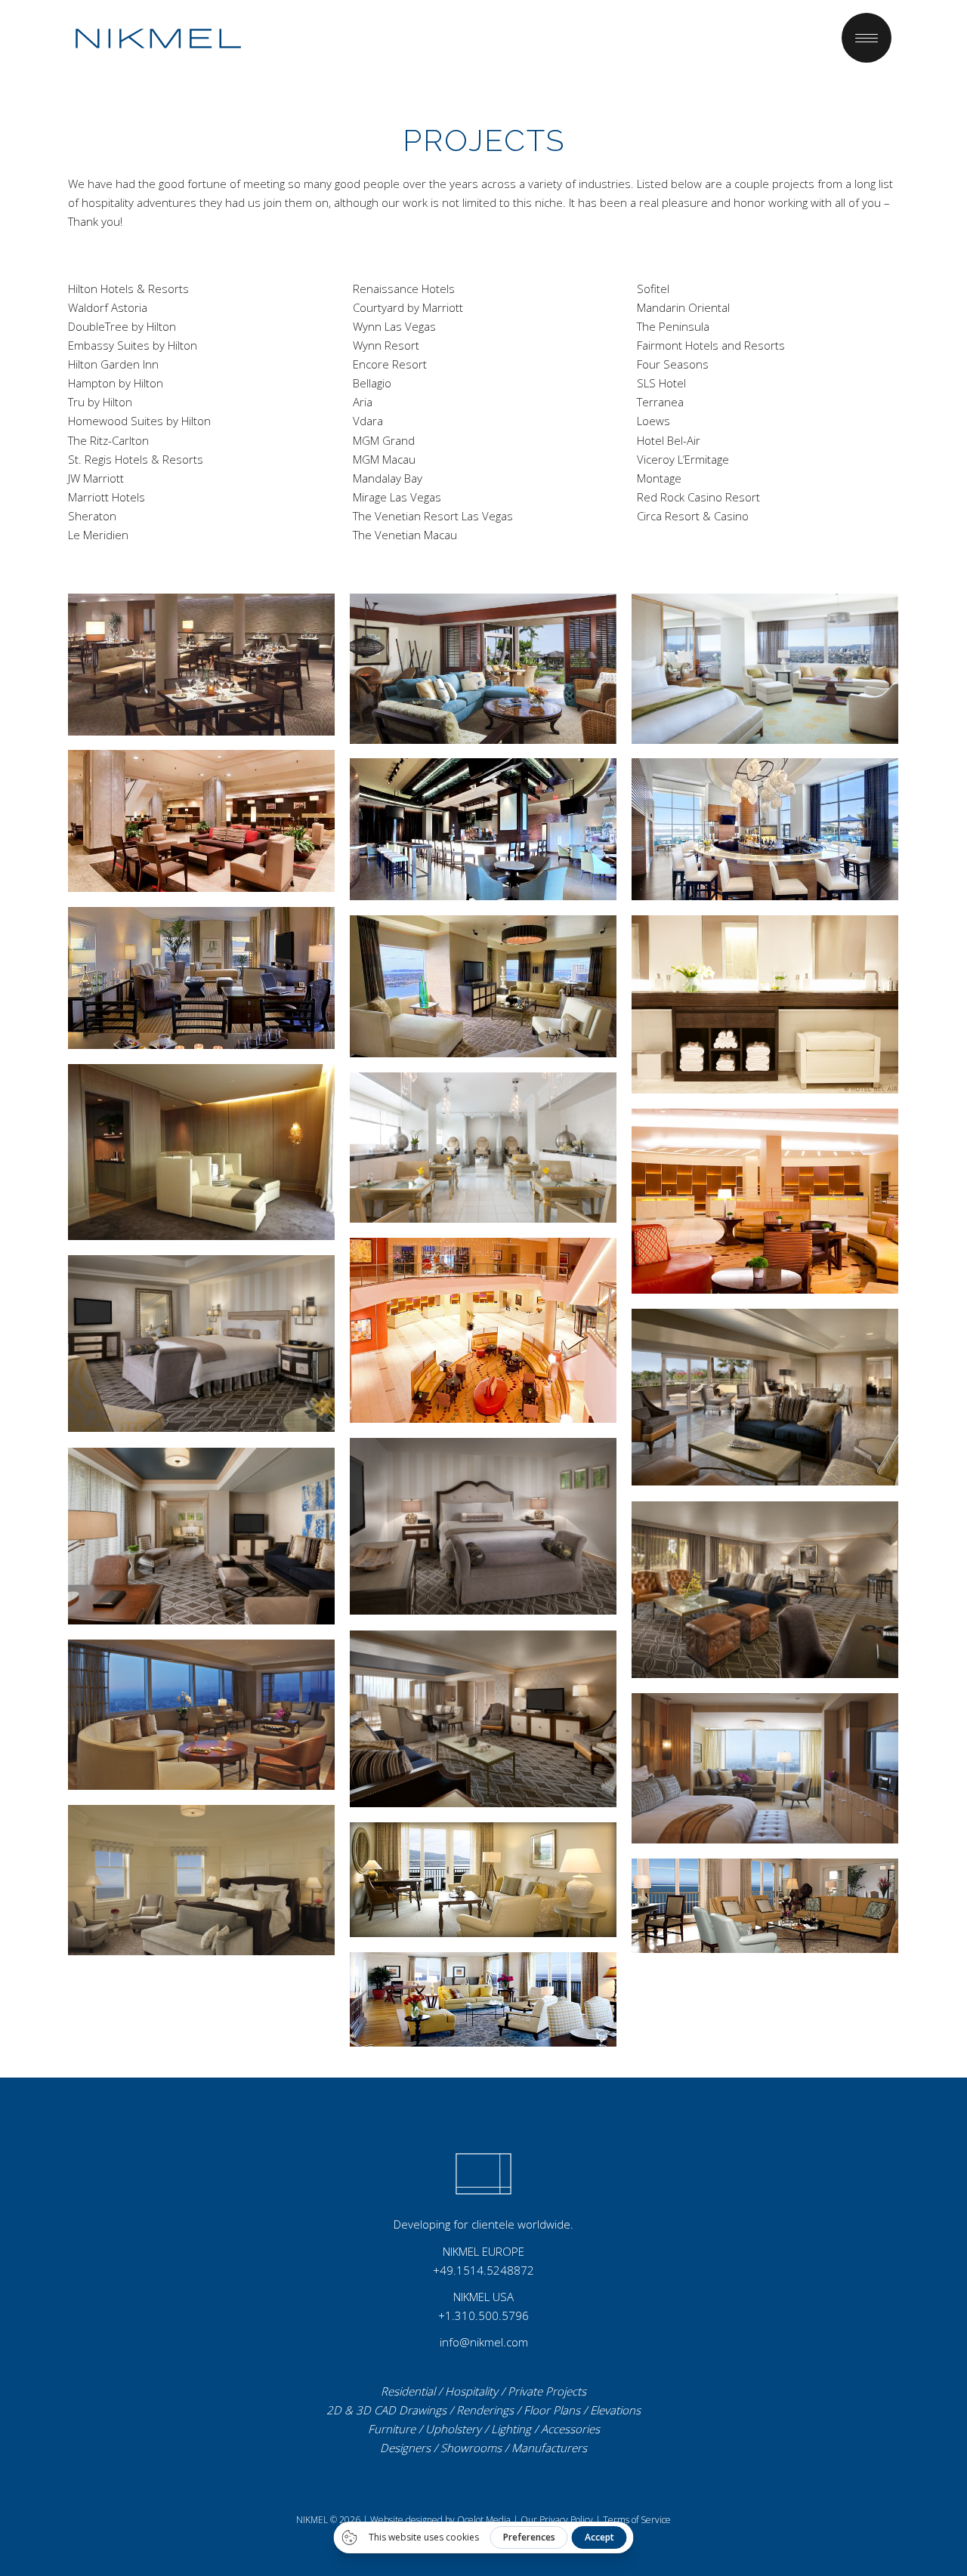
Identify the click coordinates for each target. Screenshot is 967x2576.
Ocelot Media (484, 2520)
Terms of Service (637, 2520)
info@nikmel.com (484, 2342)
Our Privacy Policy (557, 2520)
